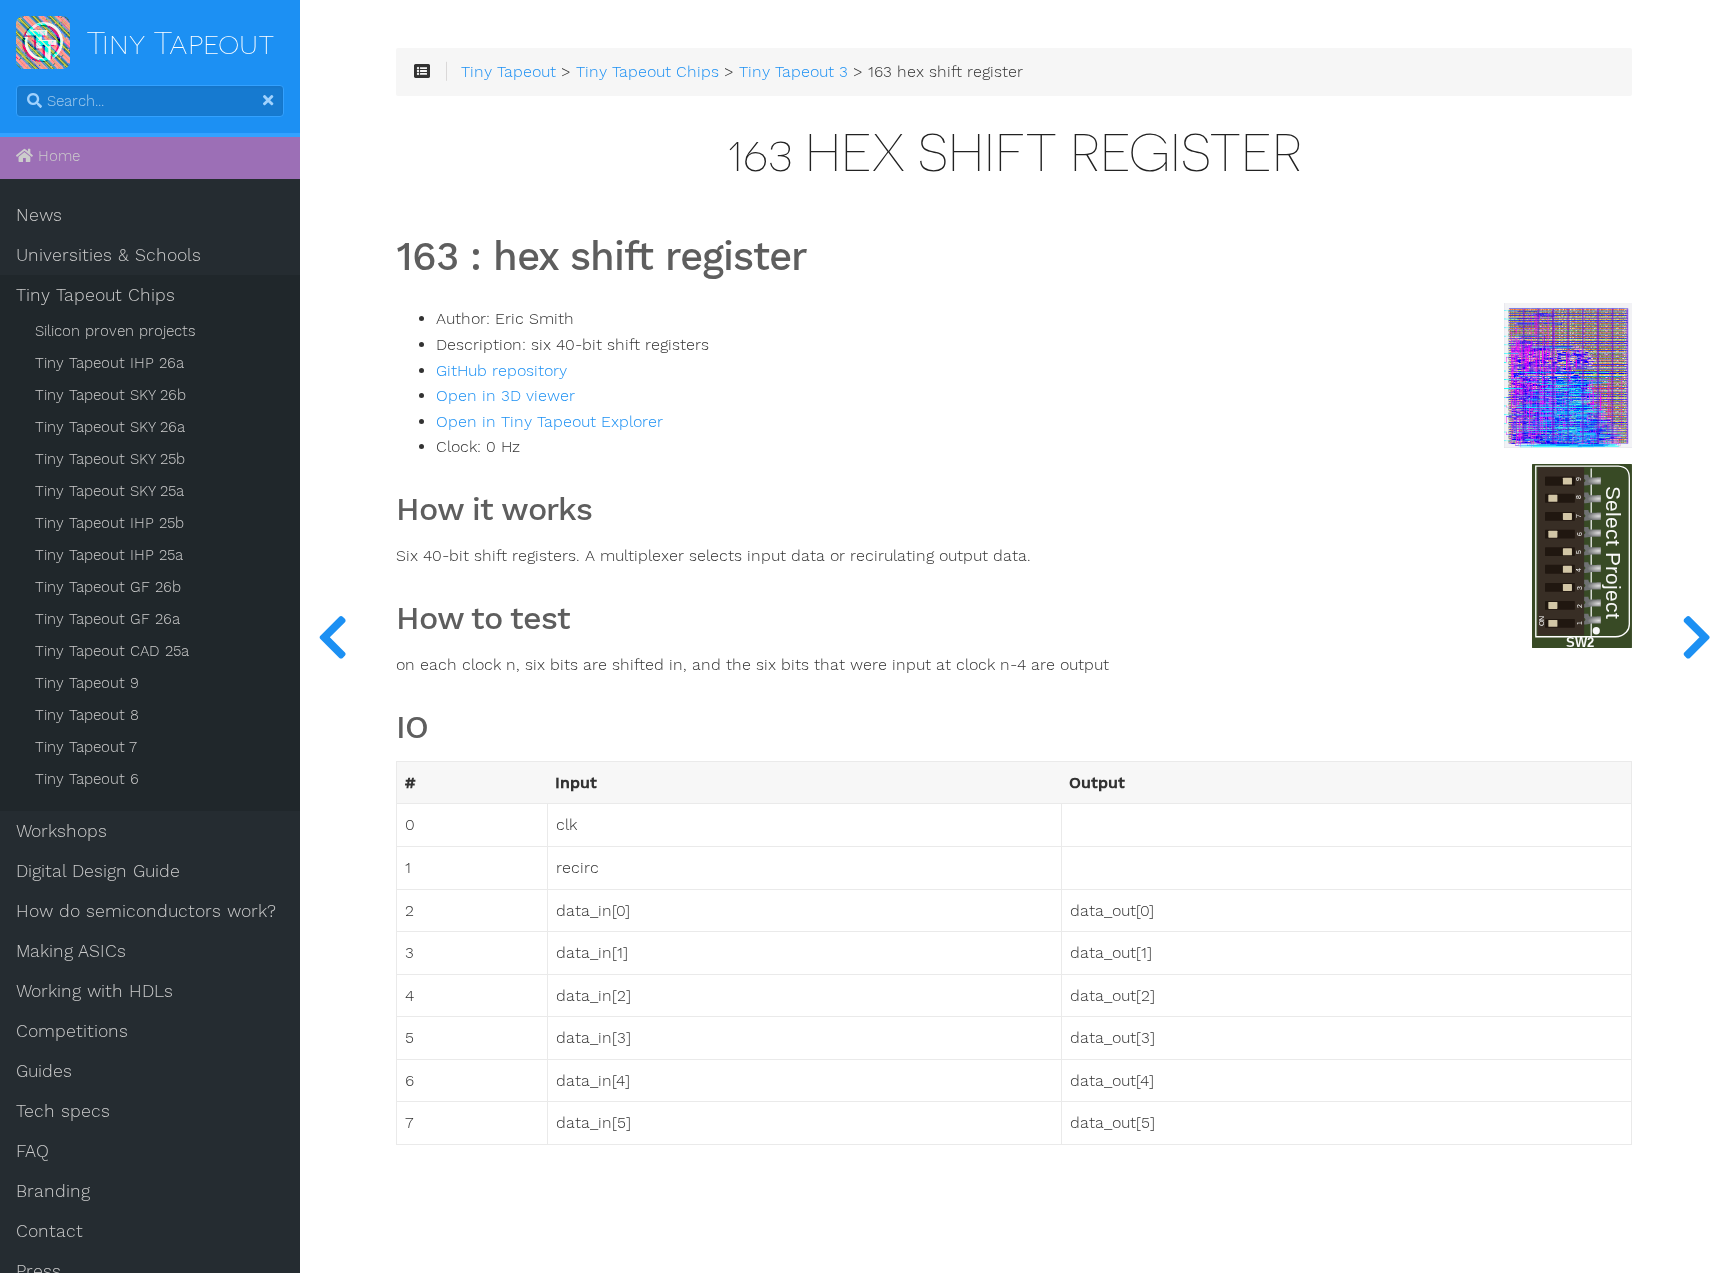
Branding (53, 1191)
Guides (44, 1071)
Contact (49, 1231)
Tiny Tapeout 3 (793, 72)
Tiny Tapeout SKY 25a (109, 491)
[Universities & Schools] (332, 636)
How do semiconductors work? (146, 911)
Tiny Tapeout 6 (87, 779)
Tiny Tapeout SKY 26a (110, 427)
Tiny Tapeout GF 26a (107, 619)
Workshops (61, 831)
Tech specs (63, 1111)
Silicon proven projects (115, 331)
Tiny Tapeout (508, 72)
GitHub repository (501, 371)
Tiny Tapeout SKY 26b (110, 395)
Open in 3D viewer (505, 396)
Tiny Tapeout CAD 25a (112, 651)
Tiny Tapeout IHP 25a (109, 555)
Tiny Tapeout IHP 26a (109, 363)
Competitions (72, 1031)
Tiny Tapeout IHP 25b (109, 523)
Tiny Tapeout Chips (95, 295)
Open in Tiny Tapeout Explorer (549, 422)
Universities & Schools (108, 255)
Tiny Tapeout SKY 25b (110, 459)
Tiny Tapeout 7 (86, 747)
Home (56, 156)
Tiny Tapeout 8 (87, 715)
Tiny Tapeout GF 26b (108, 587)
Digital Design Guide (98, 871)
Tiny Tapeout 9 (87, 683)
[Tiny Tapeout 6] (1696, 636)
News (39, 215)
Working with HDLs (94, 991)
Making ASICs (71, 951)
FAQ (32, 1151)
